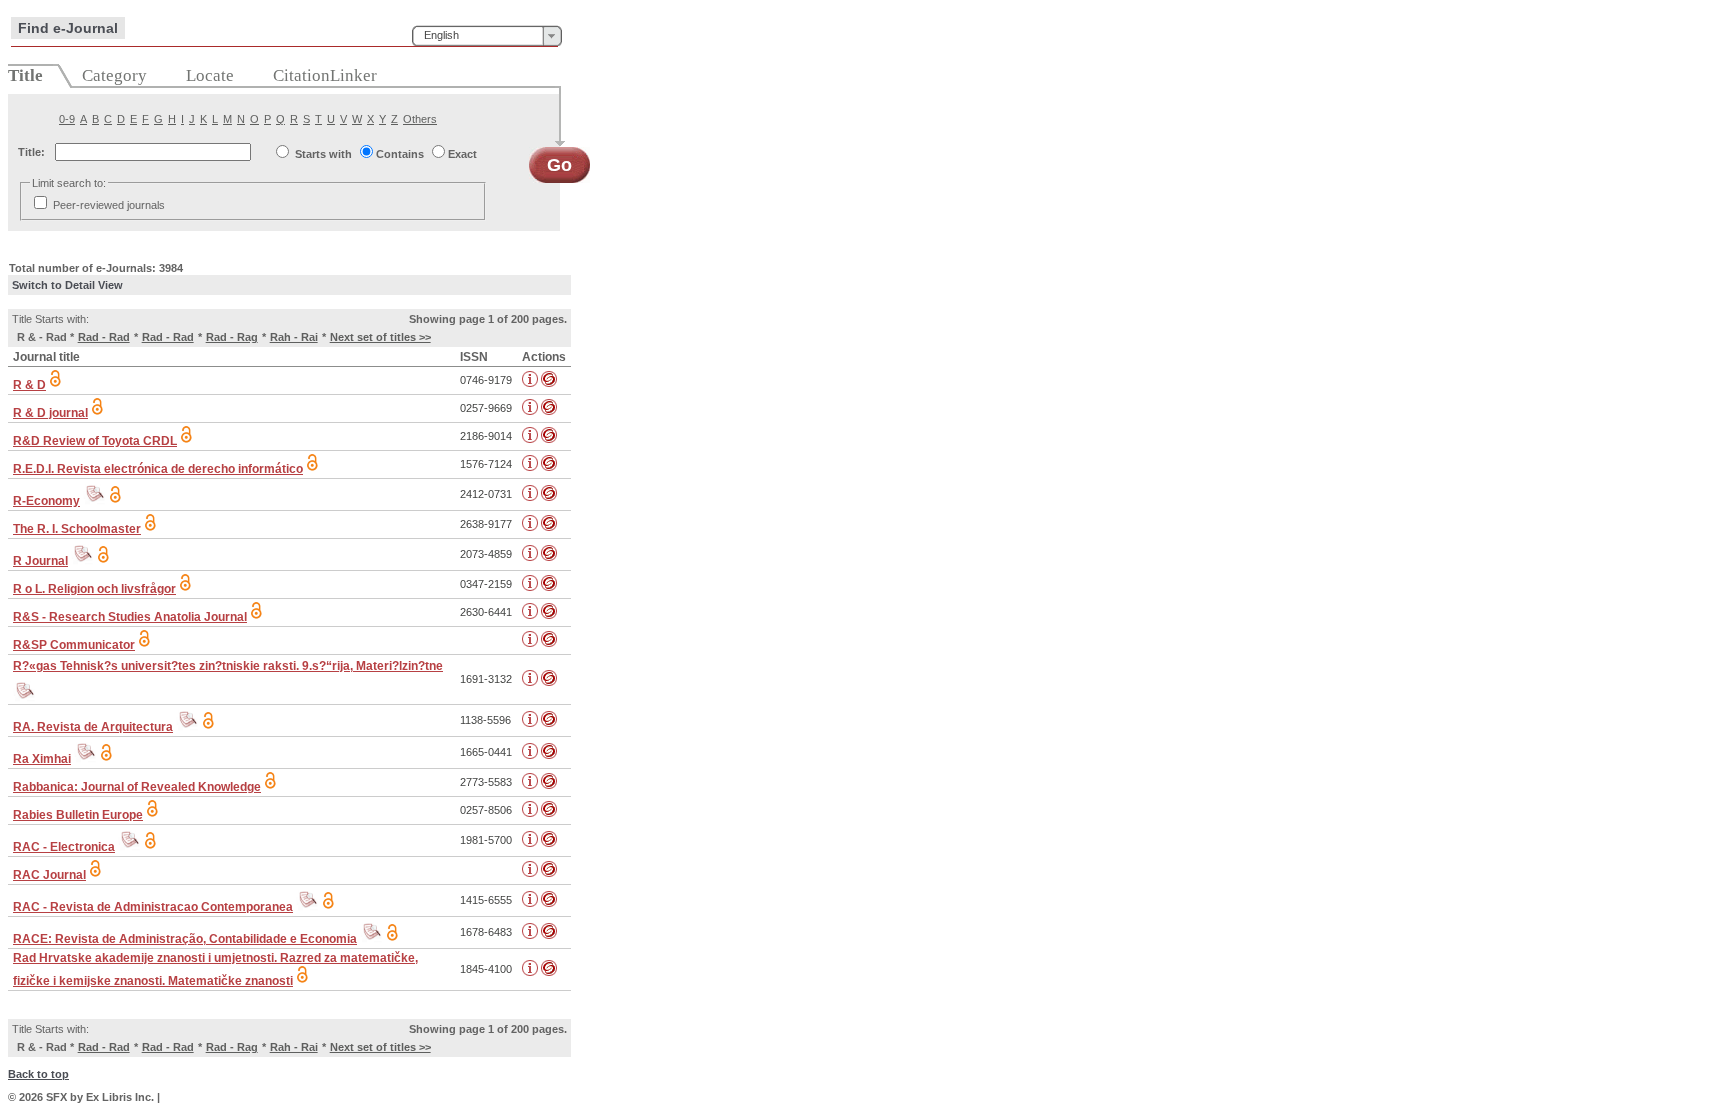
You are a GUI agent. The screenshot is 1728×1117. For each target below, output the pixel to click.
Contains (400, 154)
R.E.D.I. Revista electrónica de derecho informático (158, 469)
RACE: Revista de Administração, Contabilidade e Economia (185, 939)
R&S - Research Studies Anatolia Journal (130, 617)
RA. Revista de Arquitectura (93, 727)
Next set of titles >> (380, 337)
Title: (31, 152)
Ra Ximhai (42, 759)
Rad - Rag (232, 337)
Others (420, 119)
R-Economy (46, 501)
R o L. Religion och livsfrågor (94, 589)
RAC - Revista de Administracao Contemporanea (153, 907)
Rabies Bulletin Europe (78, 815)
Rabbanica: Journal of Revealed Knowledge (137, 787)
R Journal (40, 561)
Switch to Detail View (67, 285)
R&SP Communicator (74, 645)
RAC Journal (49, 875)
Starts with (323, 154)
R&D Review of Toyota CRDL (95, 441)
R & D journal (50, 413)
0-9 (67, 119)
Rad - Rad (104, 337)
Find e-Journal (68, 28)
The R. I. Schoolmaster (77, 529)
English (441, 35)
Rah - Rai (294, 337)
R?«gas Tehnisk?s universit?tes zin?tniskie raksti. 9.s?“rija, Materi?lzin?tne (228, 666)
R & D (29, 385)
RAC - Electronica (64, 847)
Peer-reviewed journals (109, 205)
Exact (462, 154)
